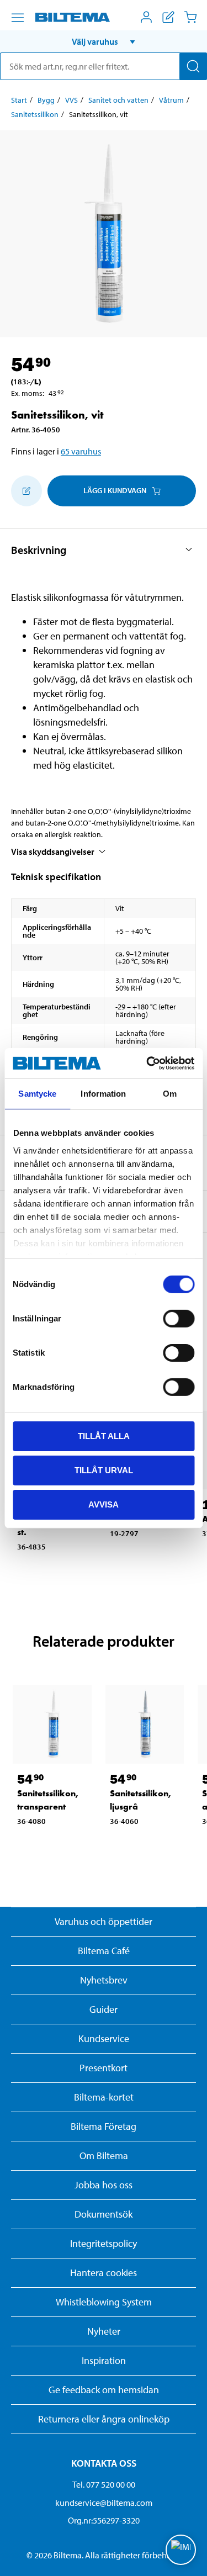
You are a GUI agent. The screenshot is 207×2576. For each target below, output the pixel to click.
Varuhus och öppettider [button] (104, 1921)
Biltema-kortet (104, 2097)
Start (19, 100)
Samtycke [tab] (37, 1094)
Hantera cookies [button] (104, 2273)
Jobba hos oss (104, 2185)
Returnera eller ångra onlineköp (104, 2419)
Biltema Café (104, 1951)
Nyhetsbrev (104, 1980)
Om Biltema (104, 2156)
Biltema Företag (104, 2126)
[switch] (179, 1319)
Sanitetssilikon (35, 114)
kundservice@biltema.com (104, 2503)
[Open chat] (181, 2550)
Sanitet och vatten (118, 100)
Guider (104, 2009)
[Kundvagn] (190, 17)
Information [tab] (103, 1094)
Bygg (46, 100)
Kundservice (104, 2038)
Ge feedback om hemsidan (104, 2390)
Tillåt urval (104, 1470)
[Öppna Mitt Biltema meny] (146, 17)
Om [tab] (170, 1094)
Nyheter (104, 2331)
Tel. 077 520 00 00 (104, 2484)
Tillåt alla (104, 1436)
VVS (71, 100)
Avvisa (104, 1504)
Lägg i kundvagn (115, 490)
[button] (104, 41)
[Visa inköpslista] (168, 17)
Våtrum (171, 100)
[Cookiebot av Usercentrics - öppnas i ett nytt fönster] (147, 1063)
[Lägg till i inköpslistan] (26, 491)
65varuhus (81, 451)
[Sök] (193, 66)
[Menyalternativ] (18, 18)
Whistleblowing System (104, 2302)
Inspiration (104, 2360)
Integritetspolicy (104, 2243)
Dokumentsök (104, 2214)
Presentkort (104, 2068)
